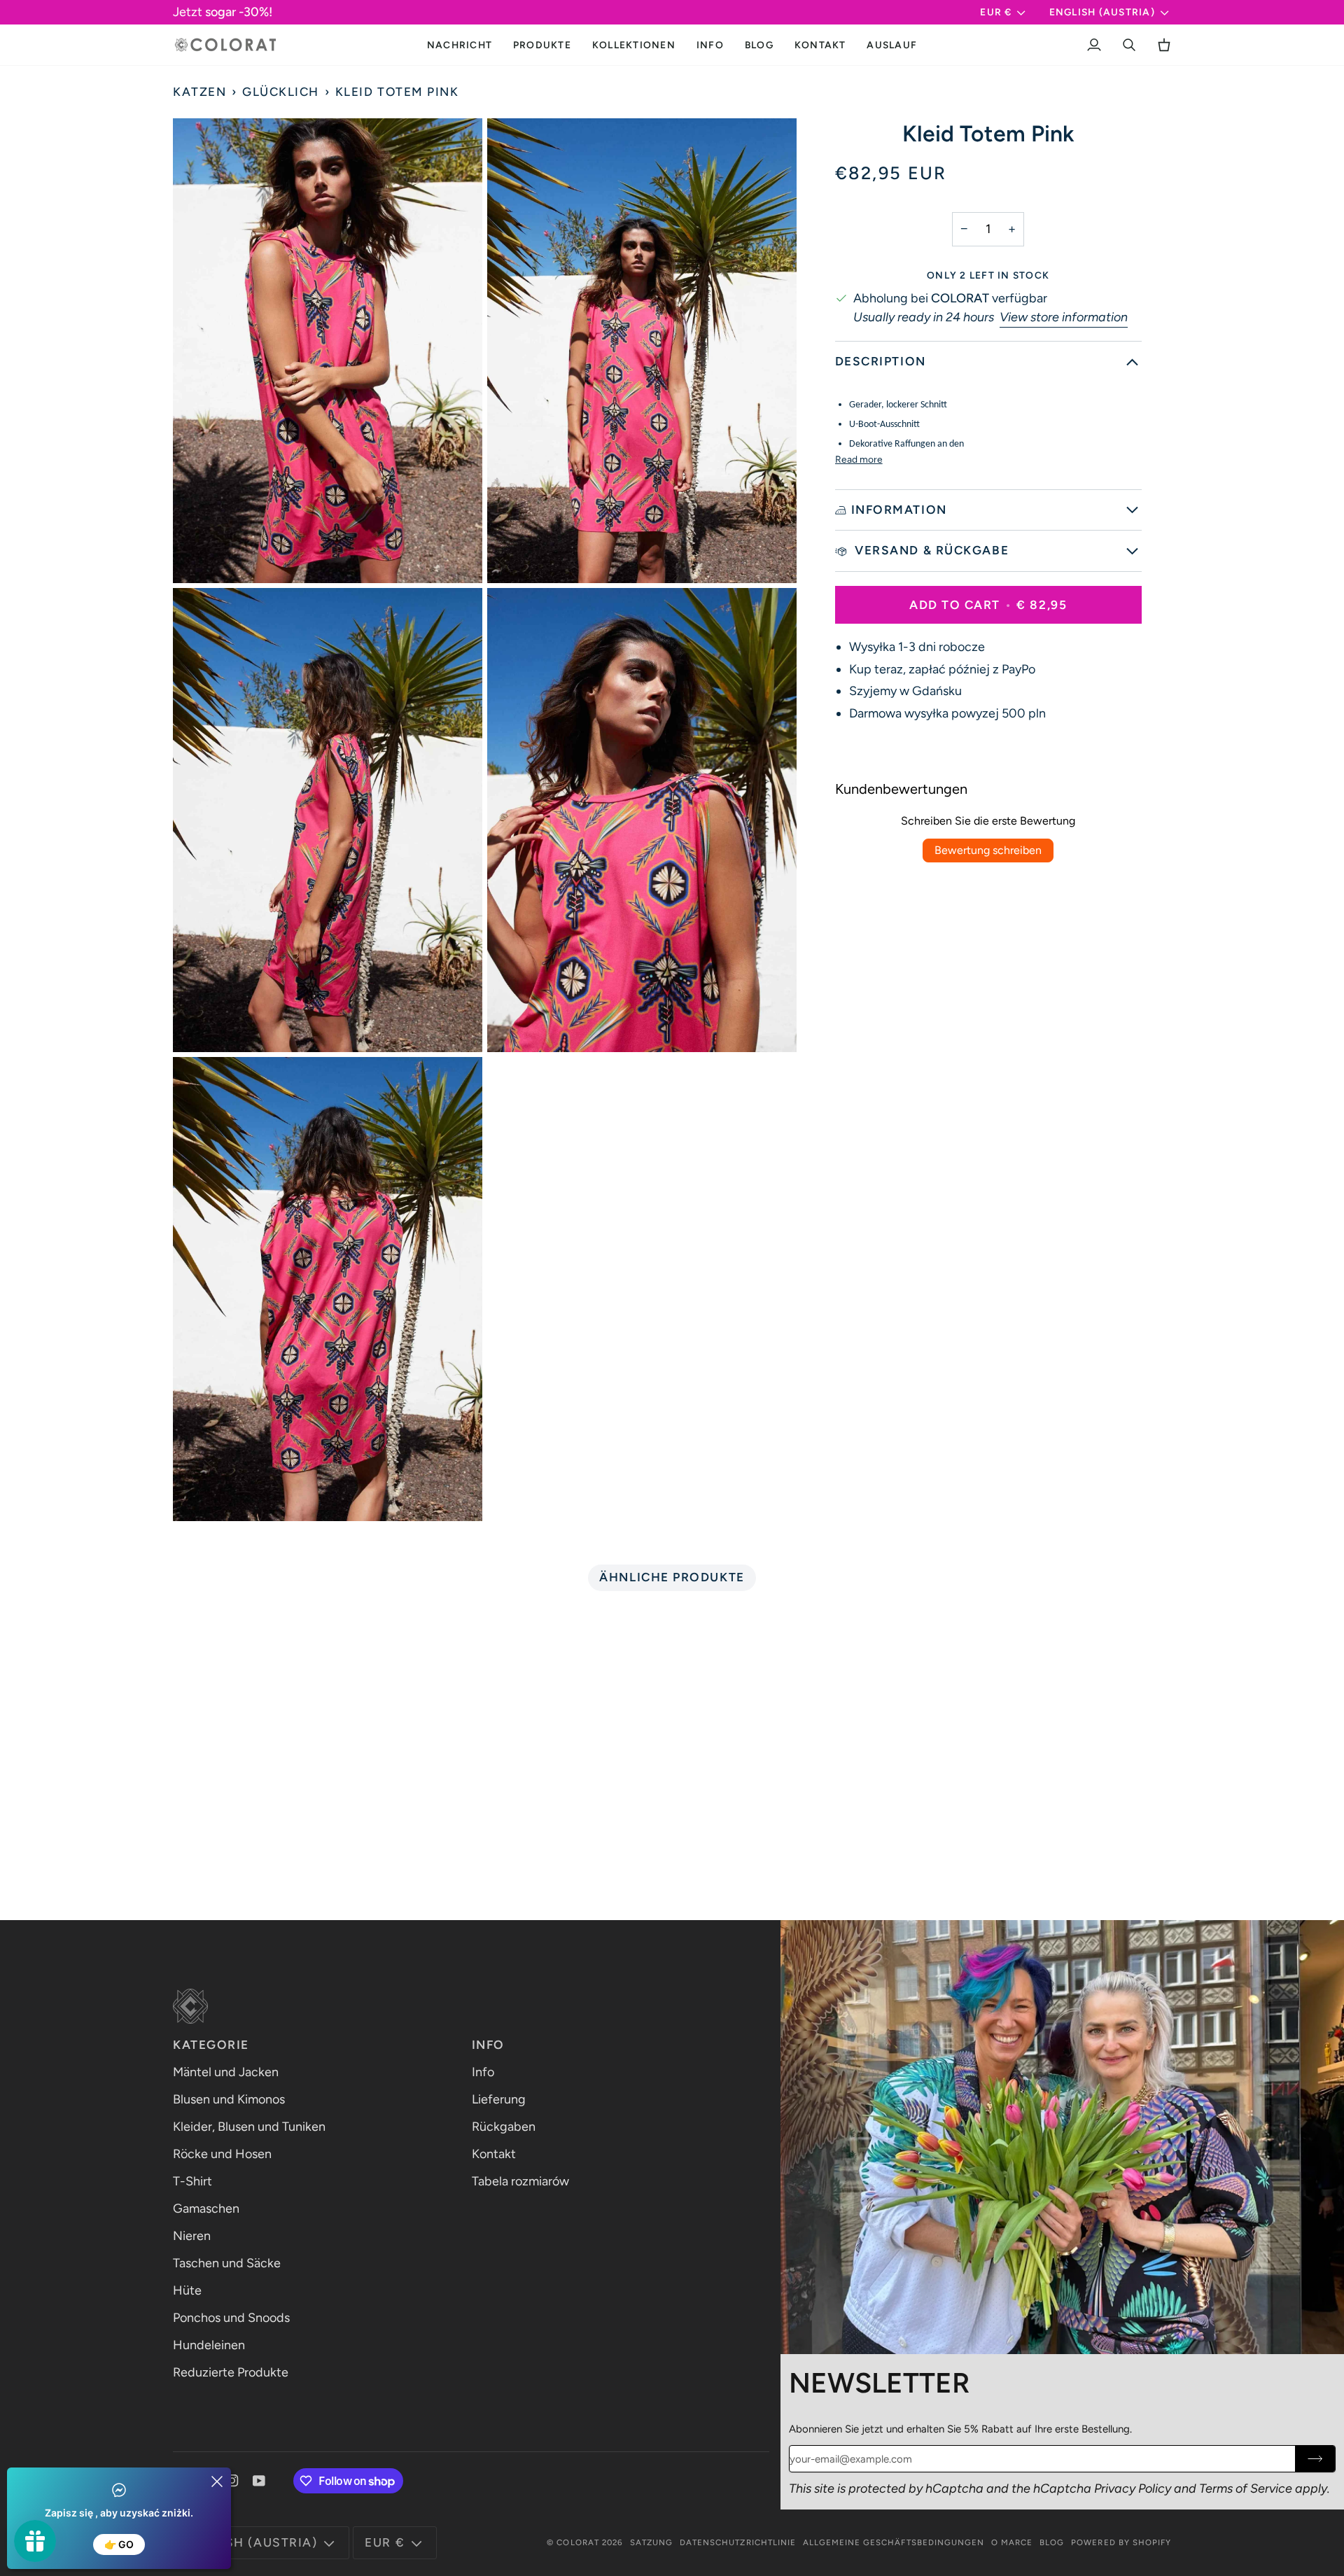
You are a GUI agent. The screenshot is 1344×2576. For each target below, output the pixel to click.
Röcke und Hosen (222, 2154)
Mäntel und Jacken (226, 2072)
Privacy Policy (1133, 2488)
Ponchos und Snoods (231, 2318)
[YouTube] (259, 2481)
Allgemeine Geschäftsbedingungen (894, 2542)
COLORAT (577, 2542)
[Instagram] (232, 2481)
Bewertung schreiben (988, 850)
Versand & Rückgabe (930, 550)
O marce (1012, 2542)
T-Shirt (192, 2181)
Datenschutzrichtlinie (738, 2542)
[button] (542, 45)
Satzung (651, 2542)
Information (899, 510)
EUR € (996, 12)
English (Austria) (1102, 12)
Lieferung (499, 2099)
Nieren (192, 2236)
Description (881, 361)
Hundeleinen (209, 2345)
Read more (859, 459)
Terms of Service (1246, 2488)
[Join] (1315, 2459)
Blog (1052, 2542)
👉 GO (119, 2544)
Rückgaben (504, 2127)
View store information (1064, 317)
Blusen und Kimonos (229, 2099)
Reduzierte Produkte (231, 2372)
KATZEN (199, 92)
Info (483, 2072)
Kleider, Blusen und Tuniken (249, 2127)
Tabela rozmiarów (520, 2181)
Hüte (187, 2290)
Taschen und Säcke (227, 2263)
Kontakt (494, 2154)
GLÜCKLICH (281, 92)
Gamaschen (206, 2208)
